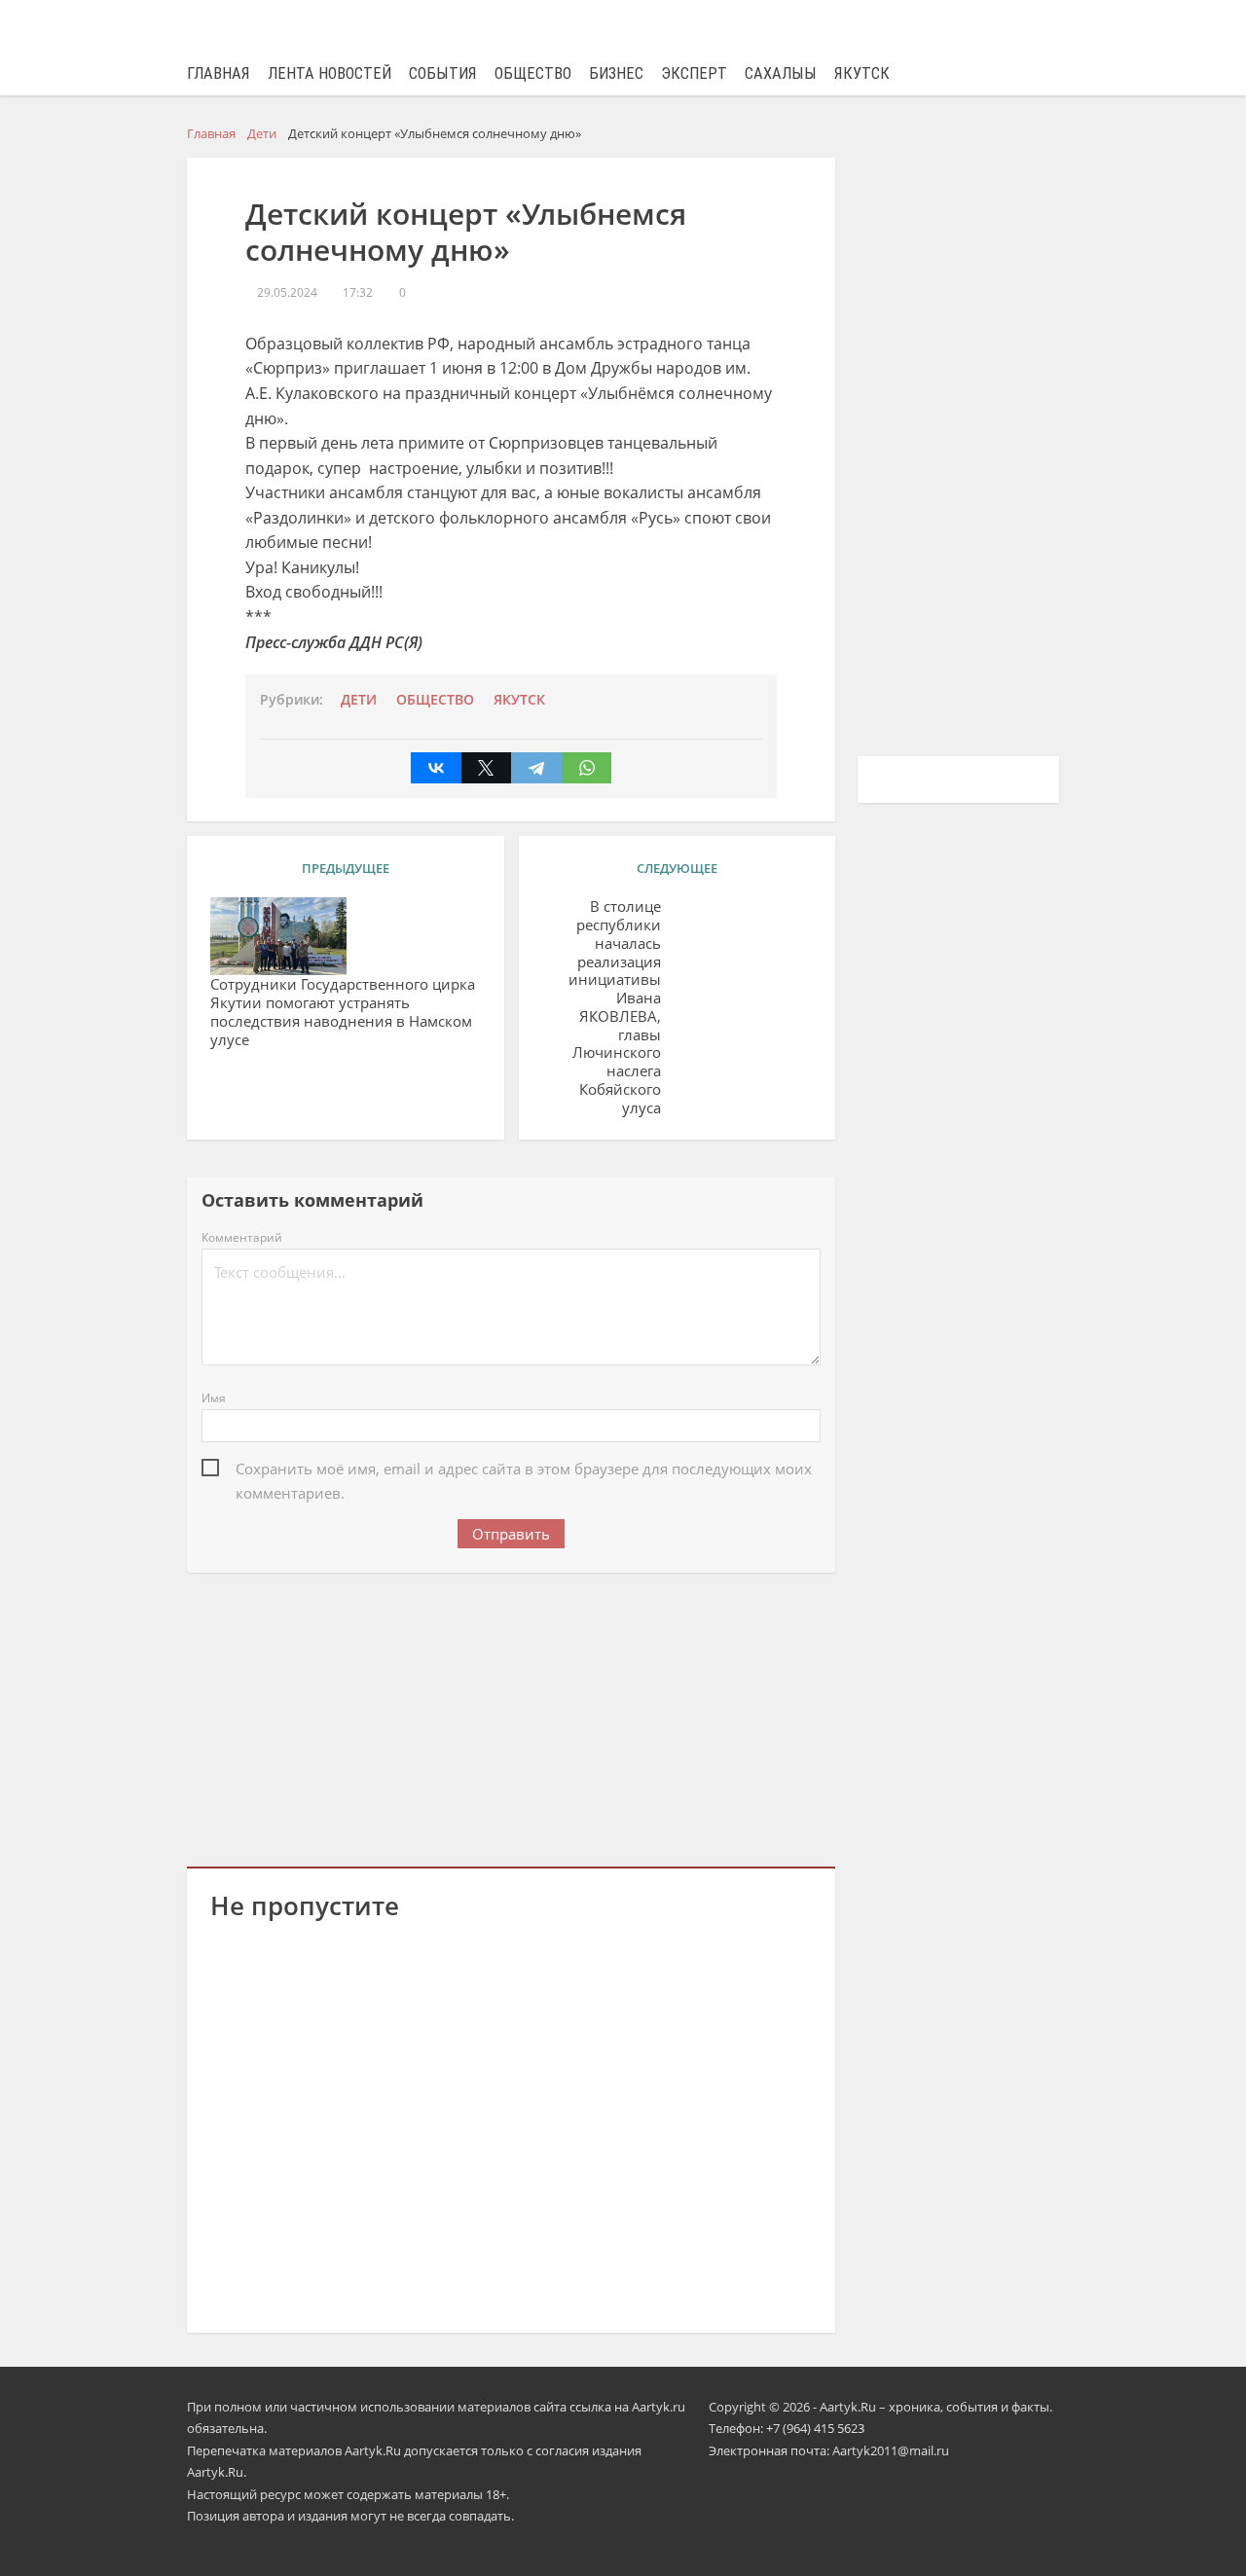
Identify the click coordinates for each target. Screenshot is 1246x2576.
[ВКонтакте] (436, 768)
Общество (533, 73)
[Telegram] (536, 768)
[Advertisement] (511, 1716)
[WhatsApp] (587, 768)
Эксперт (694, 73)
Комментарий (242, 1237)
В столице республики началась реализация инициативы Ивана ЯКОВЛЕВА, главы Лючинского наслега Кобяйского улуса (615, 1007)
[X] (487, 768)
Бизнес (616, 73)
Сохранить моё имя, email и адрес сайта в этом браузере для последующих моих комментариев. (524, 1470)
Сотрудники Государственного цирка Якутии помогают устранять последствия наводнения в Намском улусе (343, 1012)
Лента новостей (330, 73)
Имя (214, 1398)
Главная (219, 73)
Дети (359, 700)
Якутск (862, 73)
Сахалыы (781, 73)
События (443, 73)
